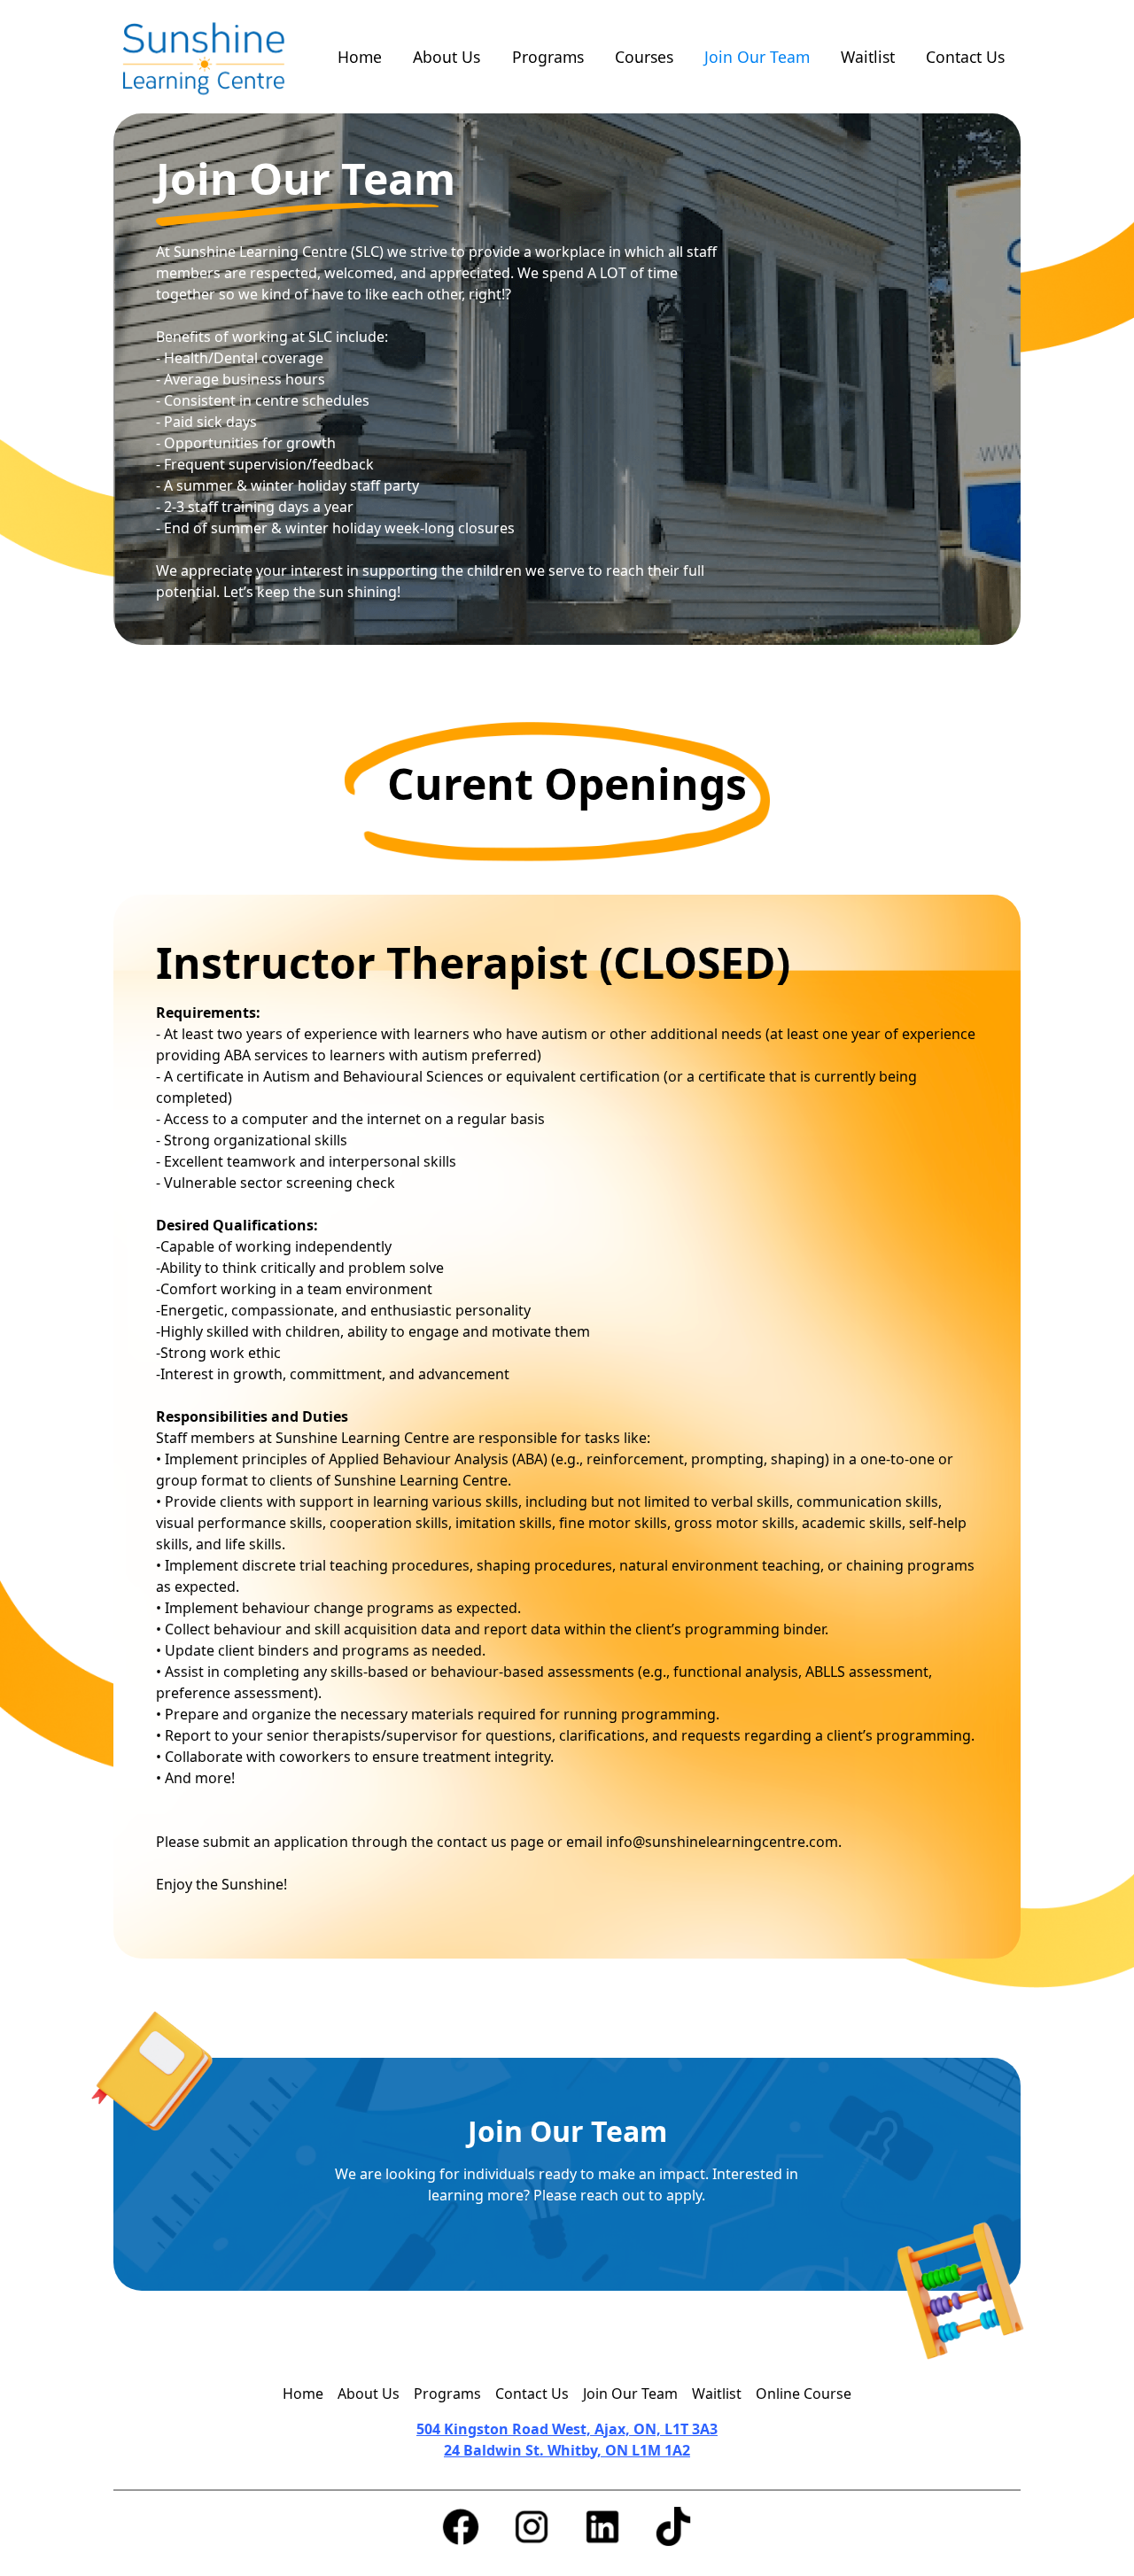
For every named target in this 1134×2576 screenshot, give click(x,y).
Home (360, 57)
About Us (447, 57)
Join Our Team (757, 57)
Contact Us (965, 57)
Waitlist (868, 57)
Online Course (804, 2394)
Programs (548, 57)
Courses (644, 57)
